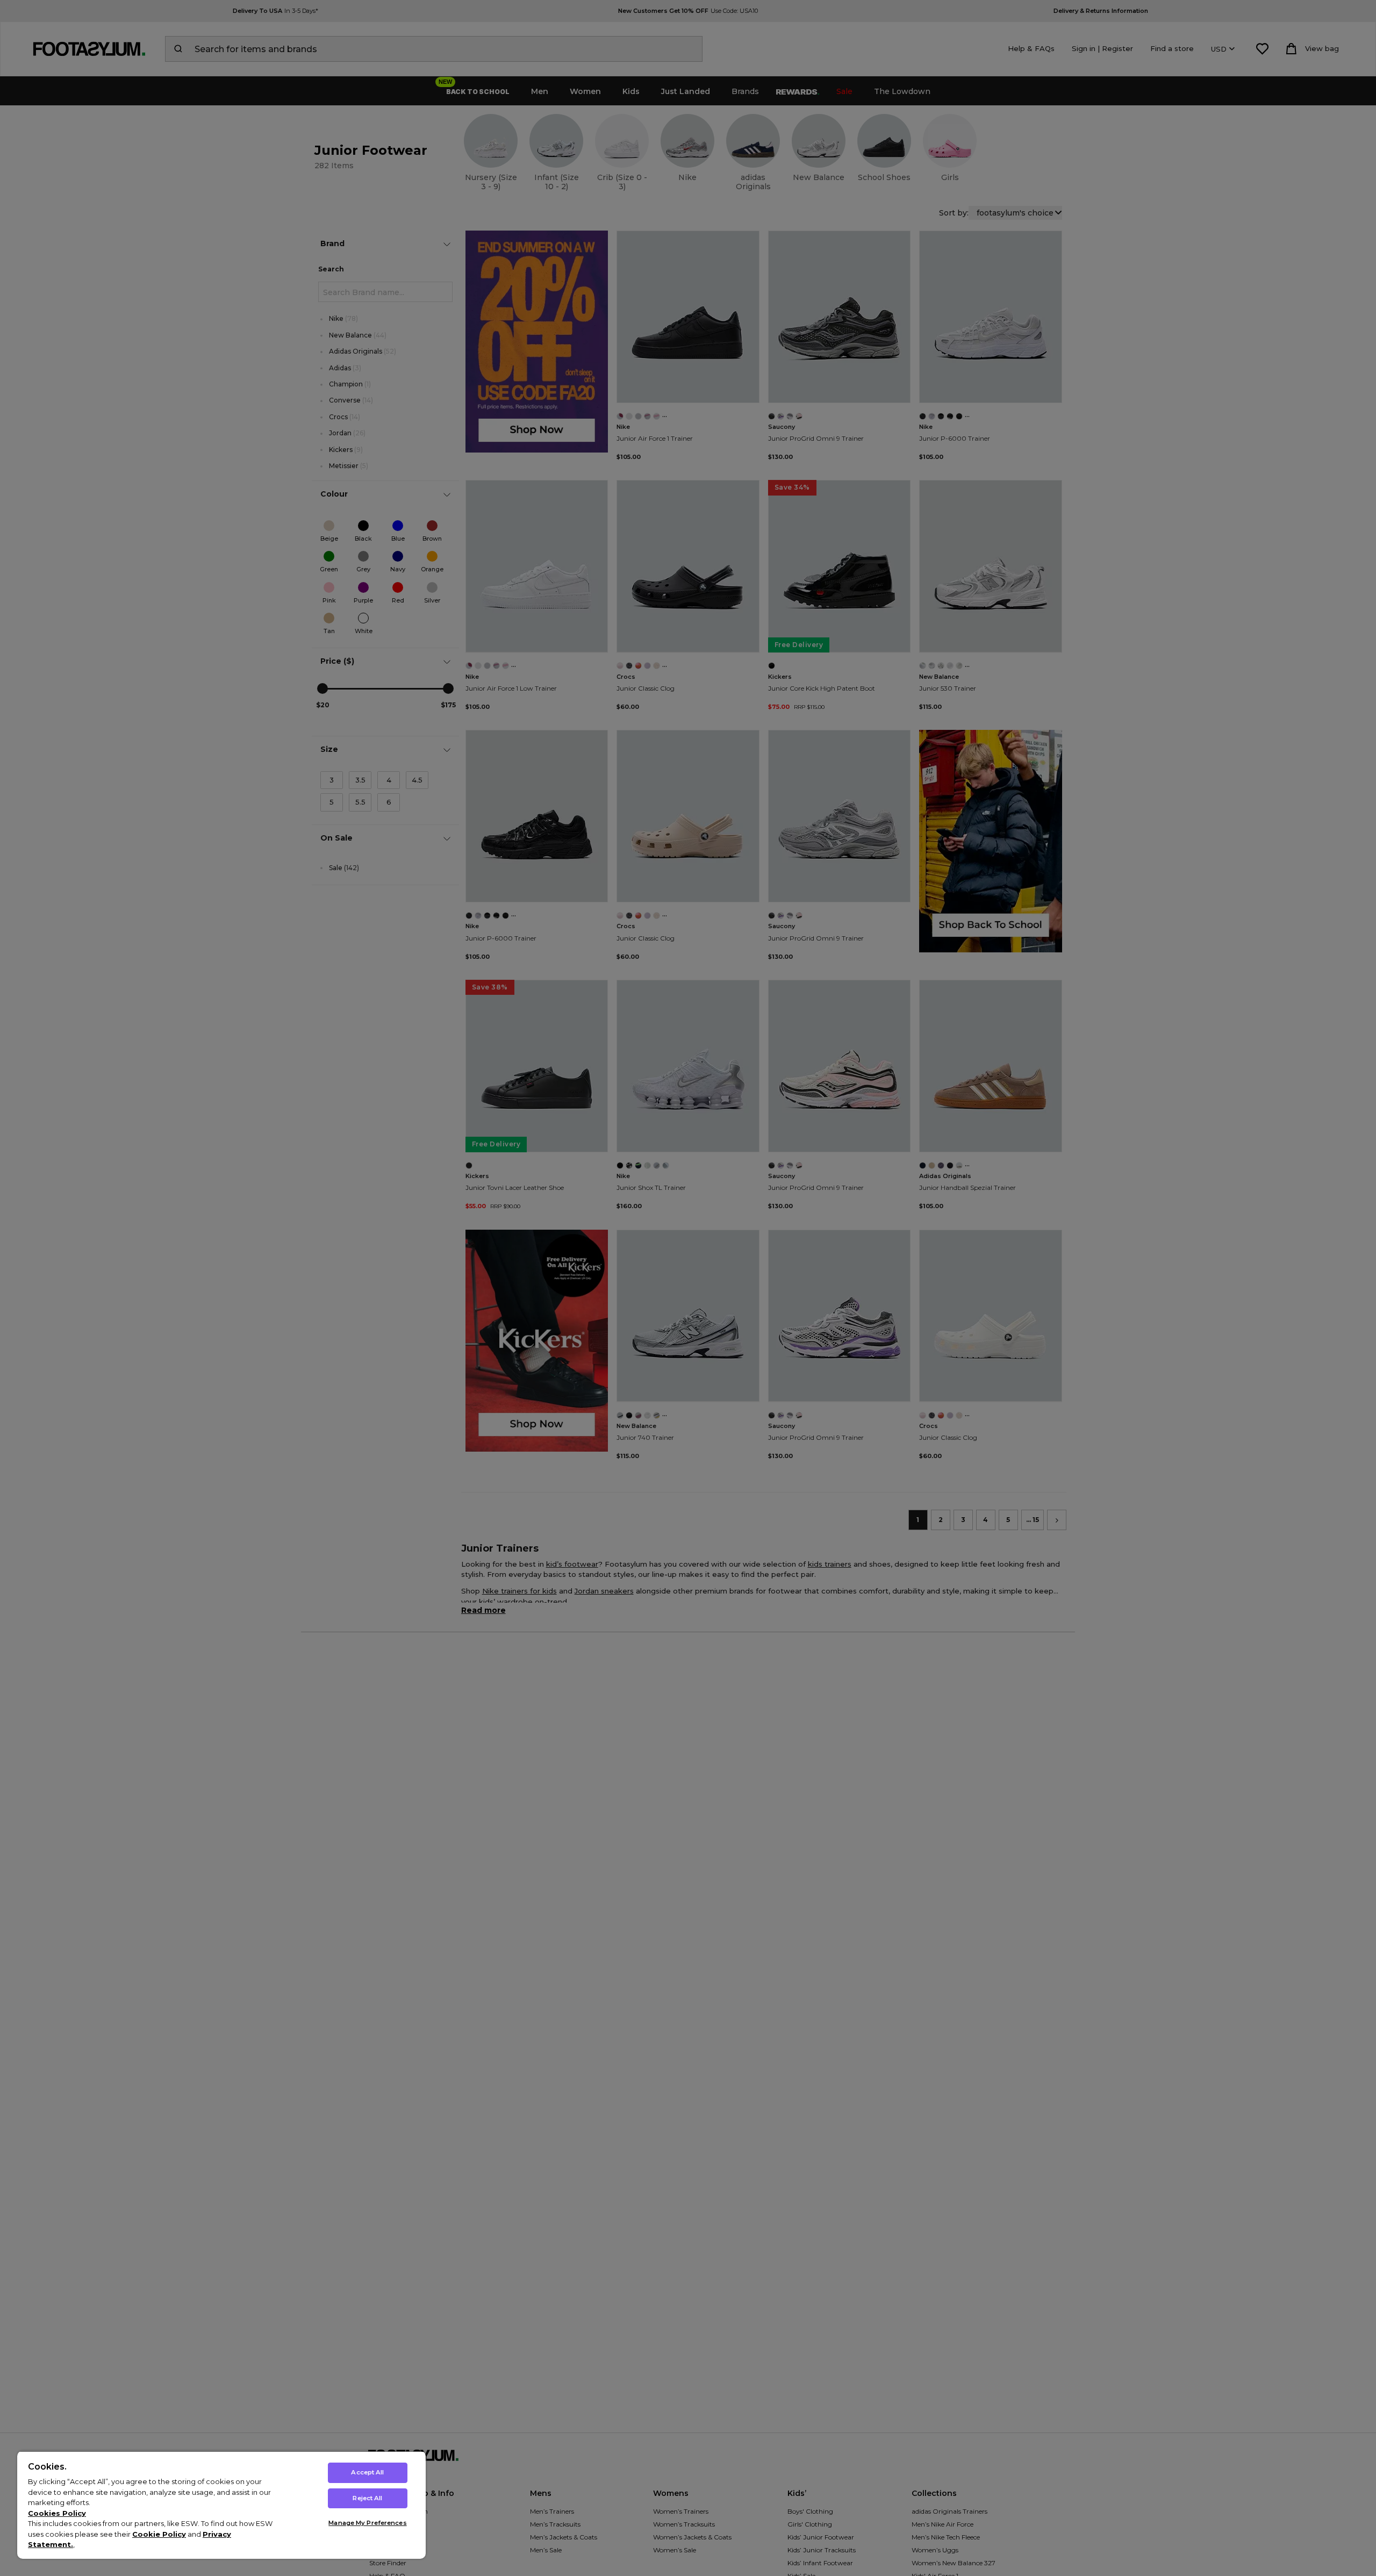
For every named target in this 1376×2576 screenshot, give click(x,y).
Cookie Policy (159, 2534)
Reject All (367, 2498)
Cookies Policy (57, 2513)
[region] (221, 2505)
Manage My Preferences (367, 2523)
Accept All (367, 2472)
